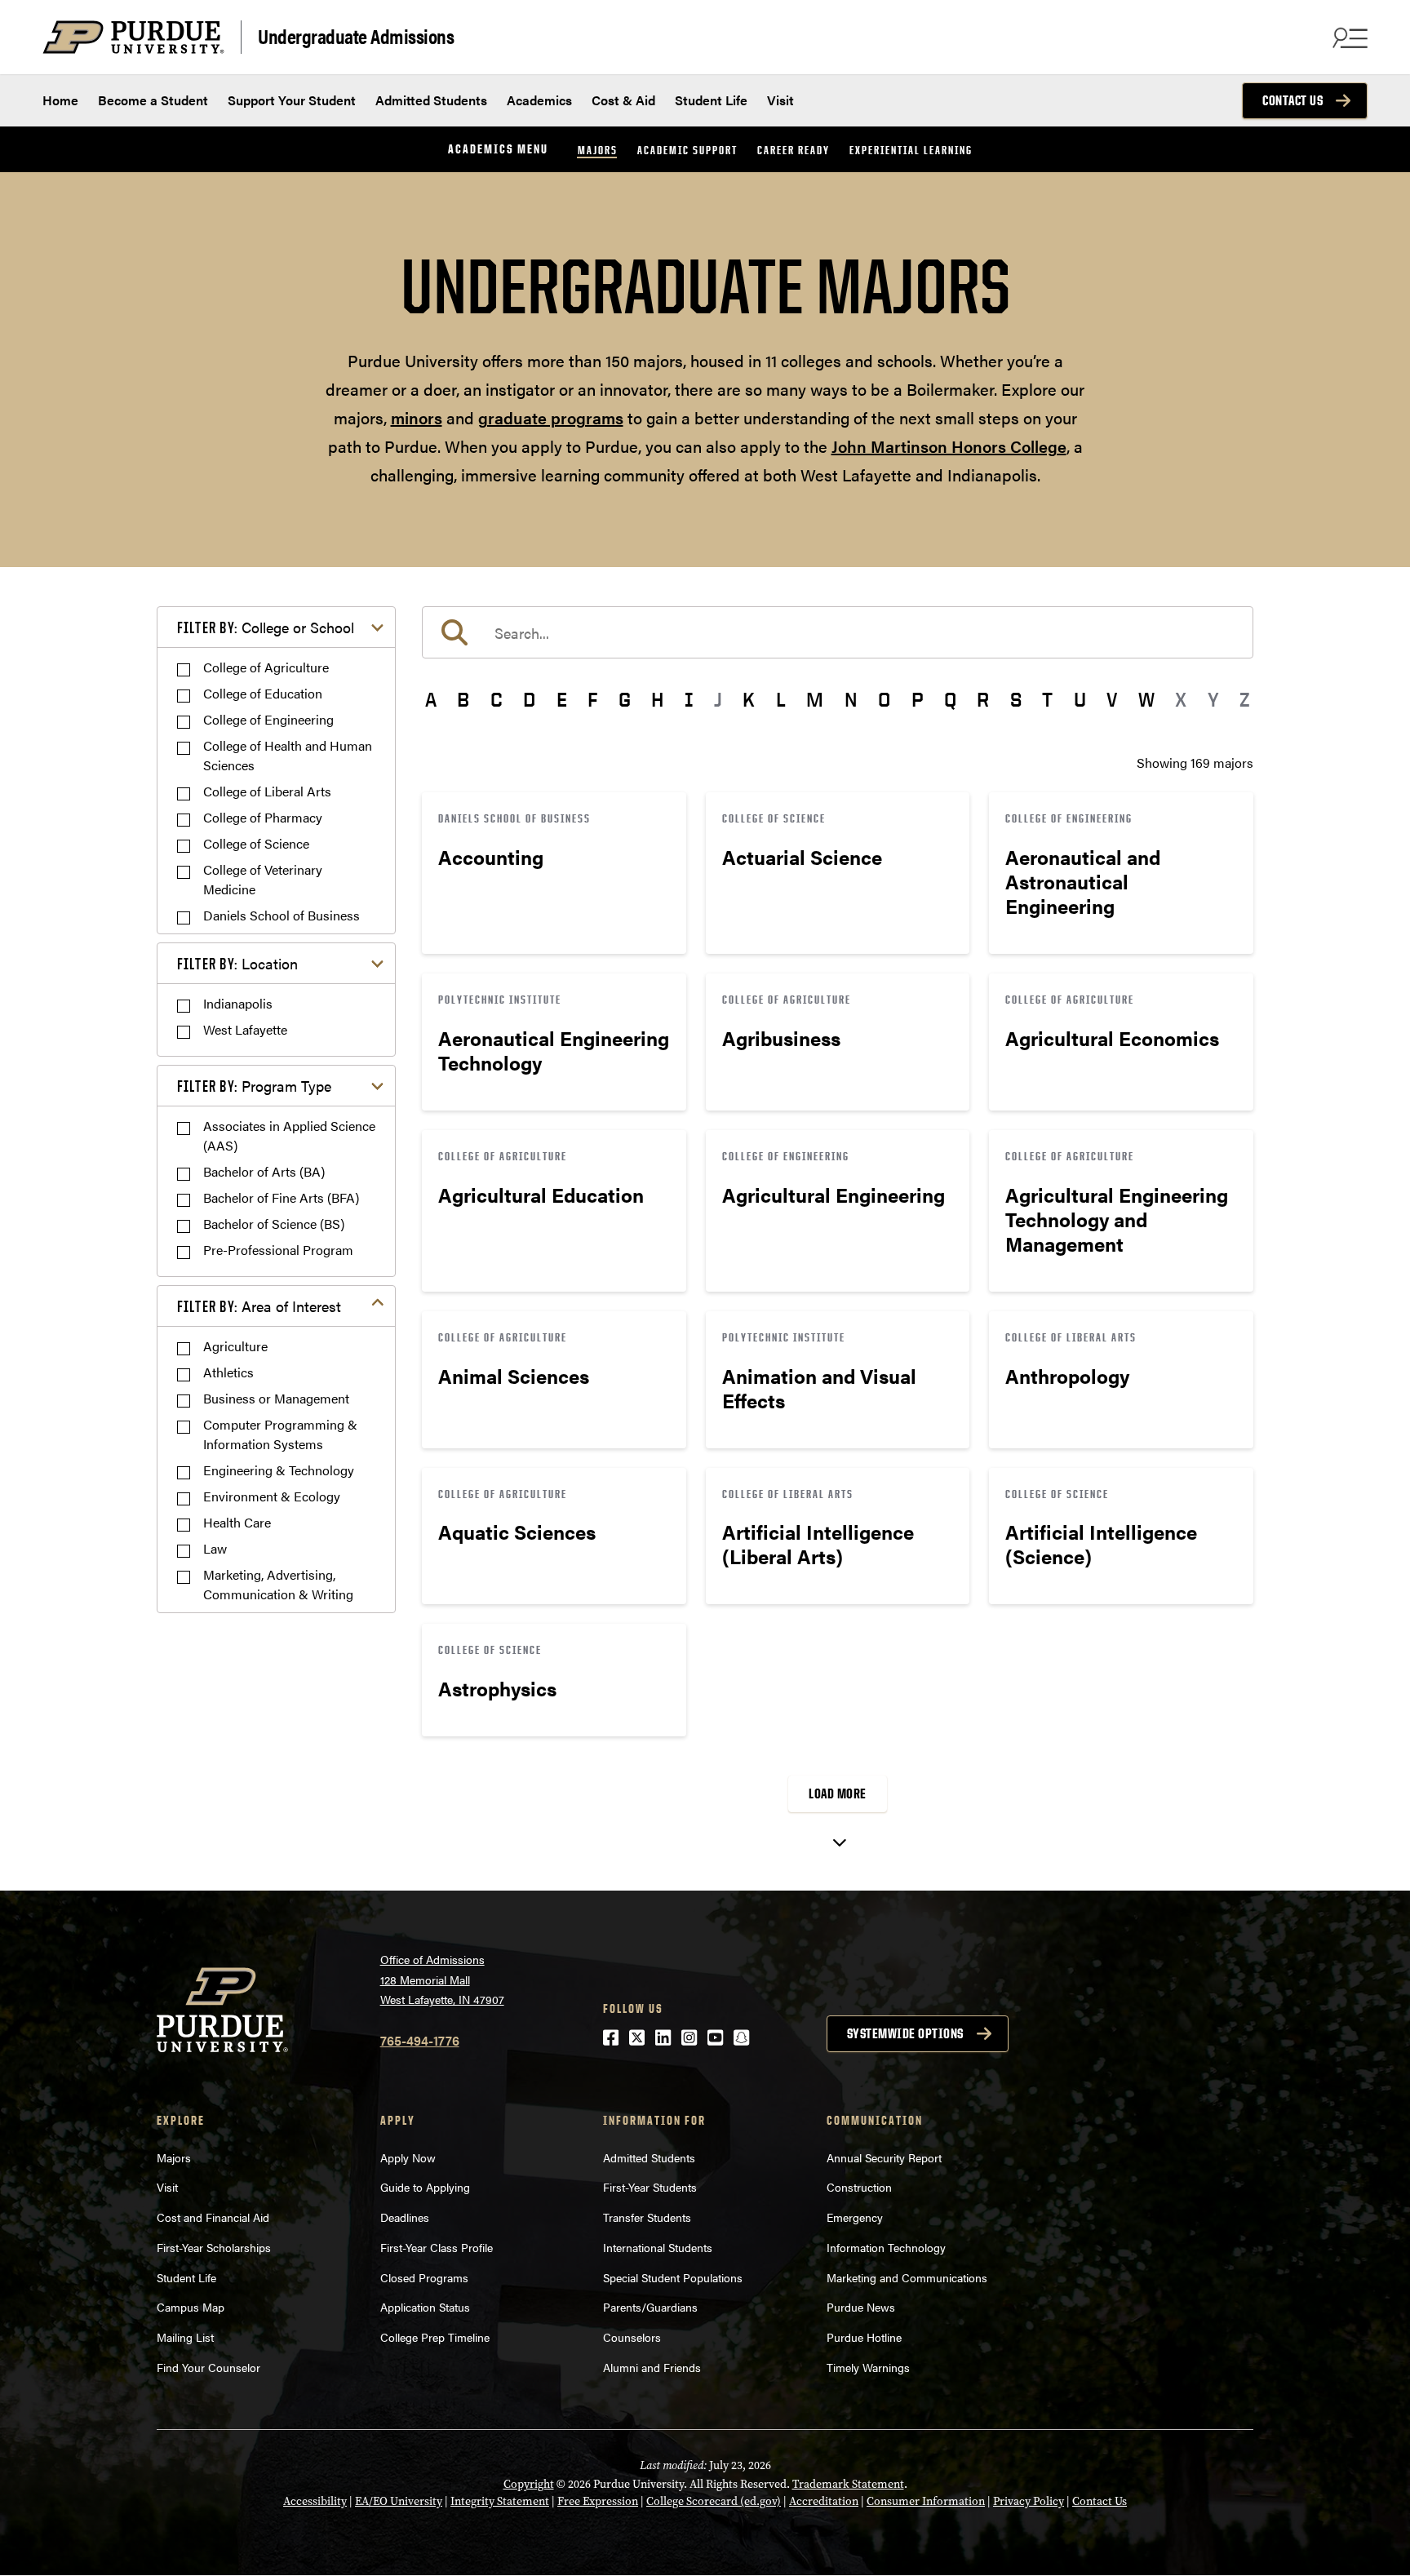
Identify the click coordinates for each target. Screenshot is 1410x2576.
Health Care (237, 1522)
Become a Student (153, 100)
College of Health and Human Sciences (288, 755)
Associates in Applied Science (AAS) (289, 1135)
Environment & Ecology (272, 1496)
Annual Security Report (884, 2157)
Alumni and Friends (652, 2367)
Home (60, 100)
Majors (598, 150)
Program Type (254, 1086)
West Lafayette (245, 1029)
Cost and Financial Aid (213, 2217)
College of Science (256, 843)
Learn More (554, 873)
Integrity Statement (500, 2501)
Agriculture (235, 1346)
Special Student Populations (673, 2277)
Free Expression (598, 2501)
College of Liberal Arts (267, 791)
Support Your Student (292, 100)
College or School (266, 627)
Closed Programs (424, 2277)
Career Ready (794, 150)
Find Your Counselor (208, 2367)
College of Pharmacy (263, 817)
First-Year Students (650, 2187)
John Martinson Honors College (949, 446)
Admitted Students (431, 100)
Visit (780, 100)
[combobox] (838, 632)
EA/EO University (399, 2501)
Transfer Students (647, 2217)
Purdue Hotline (864, 2337)
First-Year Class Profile (437, 2247)
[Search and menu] (1348, 38)
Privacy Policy (1029, 2501)
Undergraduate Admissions (356, 35)
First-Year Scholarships (214, 2247)
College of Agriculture (266, 667)
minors (417, 417)
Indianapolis (238, 1003)
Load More (838, 1793)
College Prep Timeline (435, 2337)
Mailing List (185, 2337)
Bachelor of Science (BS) (274, 1224)
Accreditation (824, 2501)
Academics (539, 100)
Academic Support (687, 150)
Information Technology (886, 2247)
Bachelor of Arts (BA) (264, 1171)
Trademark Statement (848, 2484)
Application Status (425, 2307)
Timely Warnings (868, 2367)
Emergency (855, 2217)
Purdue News (861, 2307)
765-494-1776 (420, 2040)
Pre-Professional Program (278, 1250)
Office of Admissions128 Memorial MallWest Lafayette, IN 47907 (442, 1979)
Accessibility (315, 2501)
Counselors (632, 2337)
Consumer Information (926, 2501)
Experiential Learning (911, 150)
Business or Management (276, 1398)
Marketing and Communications (907, 2277)
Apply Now (408, 2157)
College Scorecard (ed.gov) (714, 2501)
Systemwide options (905, 2033)
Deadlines (405, 2217)
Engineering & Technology (279, 1470)
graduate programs (551, 417)
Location (237, 963)
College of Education (263, 693)
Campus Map (191, 2307)
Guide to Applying (425, 2187)
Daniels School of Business (282, 915)
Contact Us (1292, 100)
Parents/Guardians (650, 2307)
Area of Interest (259, 1306)
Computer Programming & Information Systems (280, 1434)
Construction (859, 2187)
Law (215, 1548)
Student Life (711, 100)
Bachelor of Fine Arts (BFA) (281, 1197)
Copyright (529, 2484)
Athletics (228, 1372)
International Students (658, 2247)
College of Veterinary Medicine (263, 879)
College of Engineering (268, 719)
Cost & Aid (623, 100)
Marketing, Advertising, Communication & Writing (278, 1584)
